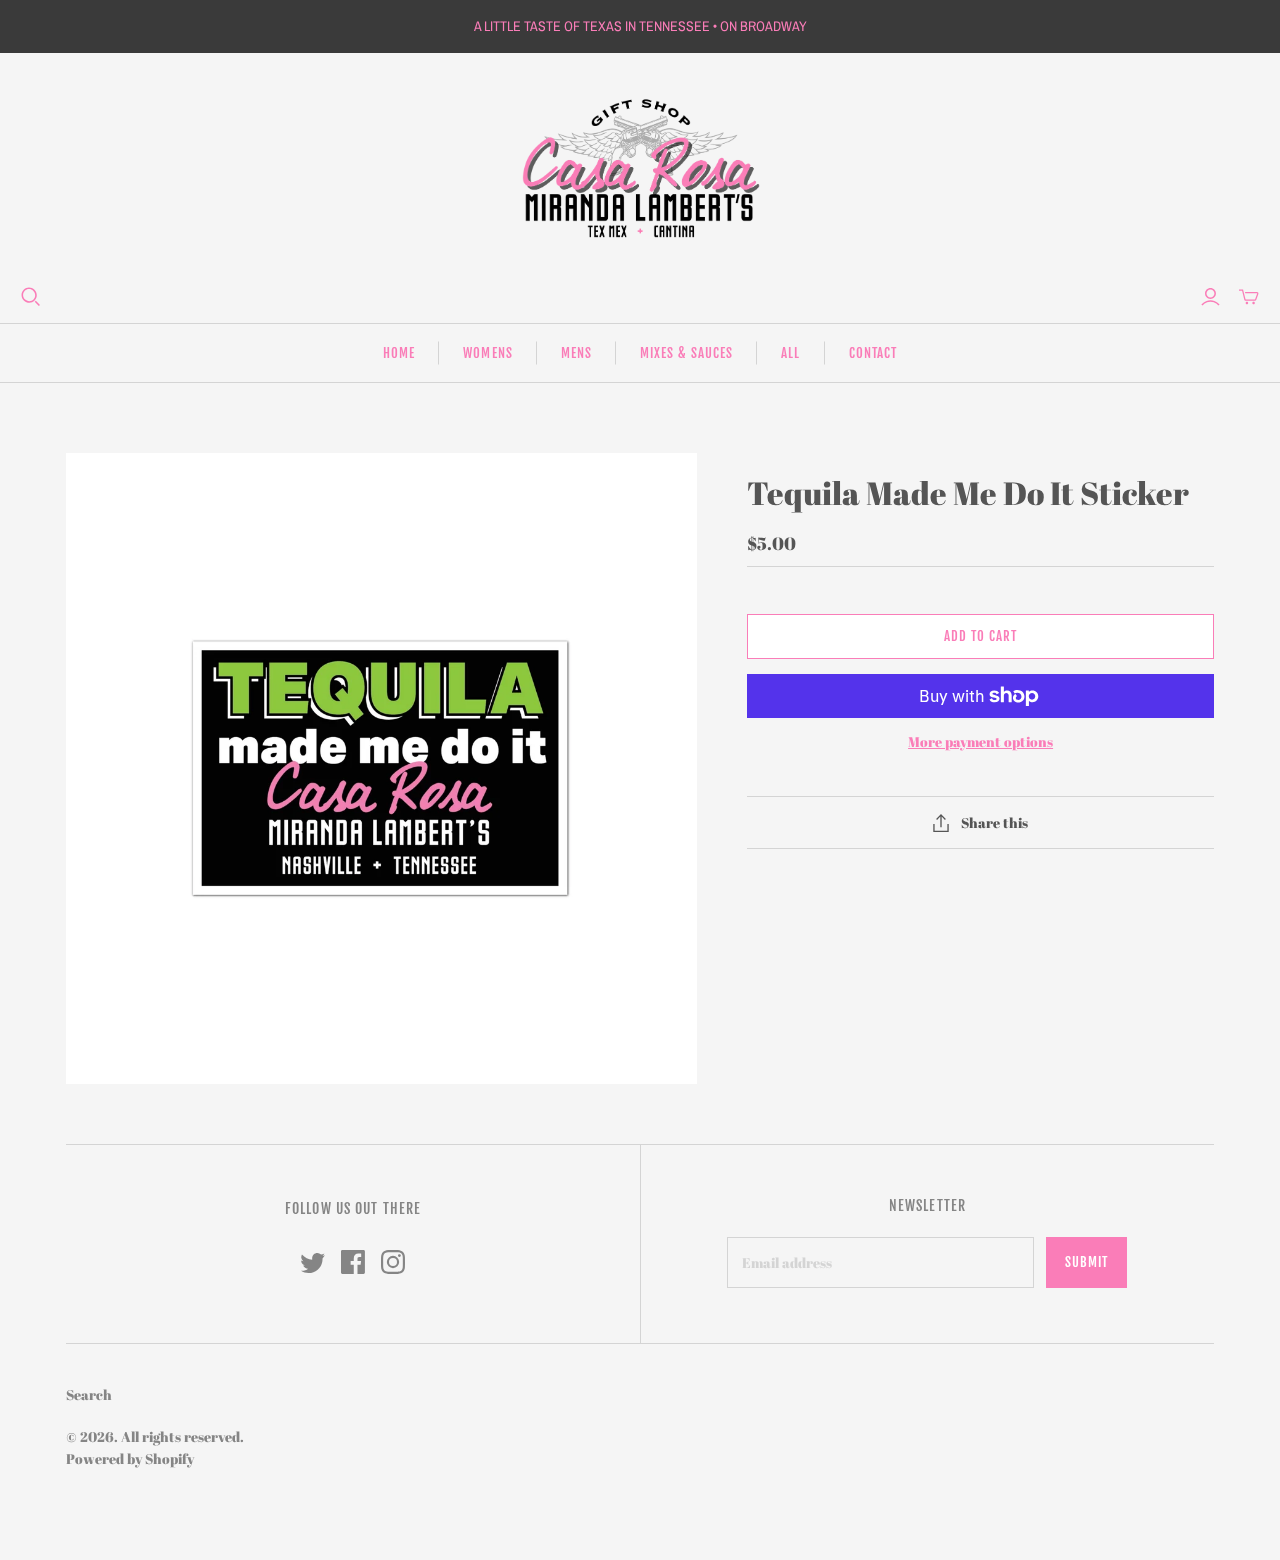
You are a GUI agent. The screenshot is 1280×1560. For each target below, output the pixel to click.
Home (399, 353)
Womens (487, 353)
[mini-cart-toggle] (1249, 297)
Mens (576, 353)
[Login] (1210, 297)
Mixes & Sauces (687, 353)
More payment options (980, 741)
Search (89, 1394)
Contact (873, 353)
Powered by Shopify (130, 1458)
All (790, 353)
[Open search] (31, 297)
